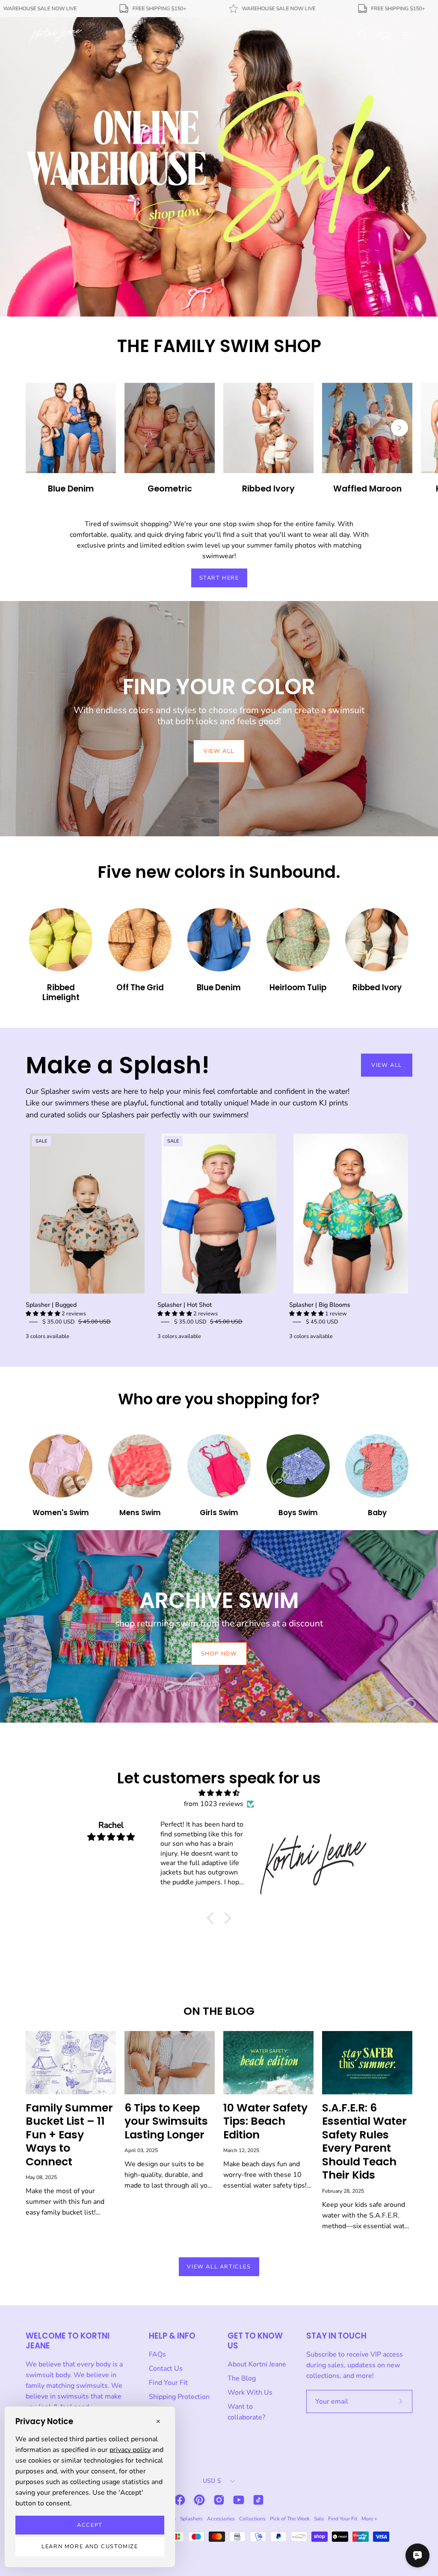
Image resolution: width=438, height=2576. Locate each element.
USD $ (212, 2481)
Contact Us (166, 2369)
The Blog (242, 2378)
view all (219, 751)
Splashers (191, 2519)
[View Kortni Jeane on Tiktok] (258, 2500)
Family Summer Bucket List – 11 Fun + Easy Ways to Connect (69, 2135)
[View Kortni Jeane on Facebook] (180, 2500)
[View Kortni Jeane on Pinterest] (199, 2500)
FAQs (157, 2354)
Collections (252, 2519)
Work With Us (250, 2392)
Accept (90, 2525)
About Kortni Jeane (257, 2364)
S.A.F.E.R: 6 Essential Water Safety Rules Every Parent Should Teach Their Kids (364, 2142)
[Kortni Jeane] (56, 35)
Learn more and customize (90, 2546)
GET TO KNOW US (255, 2341)
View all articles (219, 2267)
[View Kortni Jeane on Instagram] (219, 2500)
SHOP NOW (219, 1654)
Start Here (219, 578)
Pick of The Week (290, 2519)
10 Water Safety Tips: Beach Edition (265, 2121)
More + (369, 2519)
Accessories (221, 2519)
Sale (319, 2519)
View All (387, 1065)
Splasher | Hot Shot (185, 1305)
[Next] (400, 428)
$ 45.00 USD (322, 1322)
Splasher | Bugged (51, 1305)
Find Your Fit (168, 2383)
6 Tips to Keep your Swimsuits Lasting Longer (166, 2121)
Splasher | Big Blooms (320, 1305)
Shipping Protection (179, 2397)
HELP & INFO (172, 2336)
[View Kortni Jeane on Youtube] (239, 2500)
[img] (219, 1793)
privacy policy (130, 2450)
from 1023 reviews (214, 1804)
